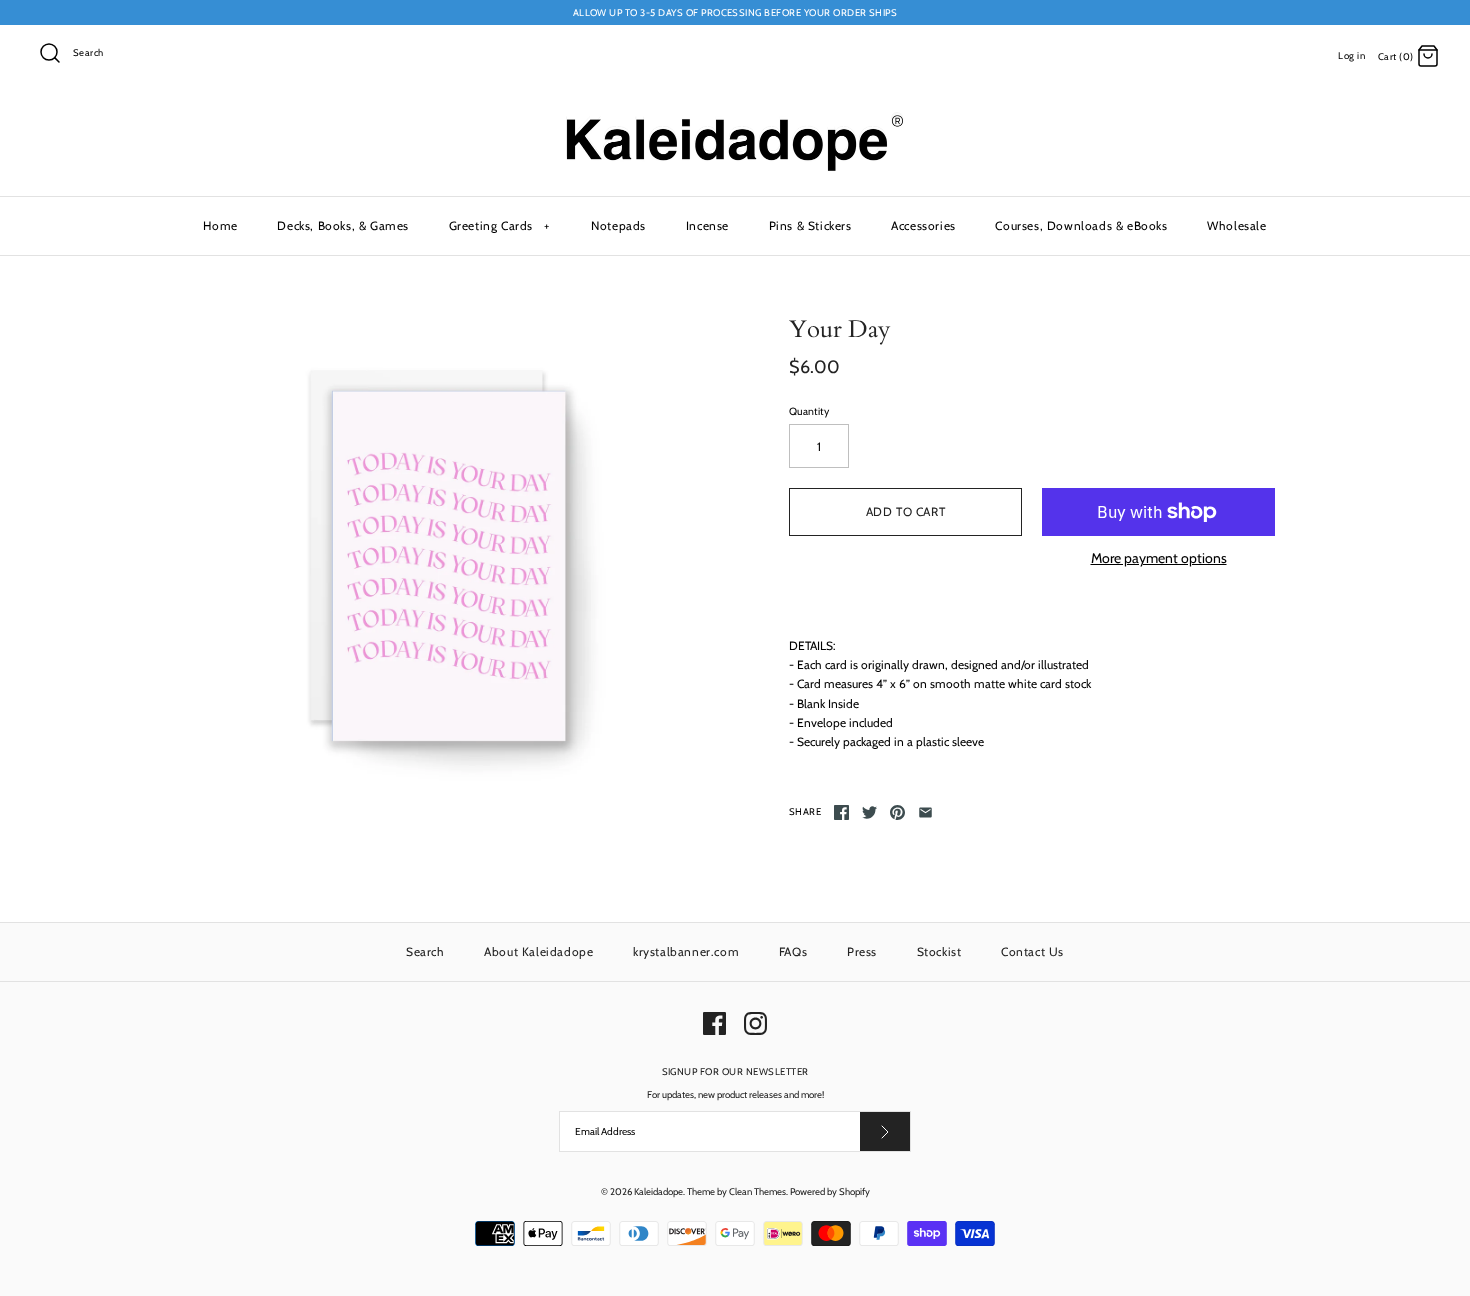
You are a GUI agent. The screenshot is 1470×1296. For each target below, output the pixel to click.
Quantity (809, 411)
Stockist (939, 951)
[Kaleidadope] (735, 119)
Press (862, 951)
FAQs (793, 951)
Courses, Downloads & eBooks (1081, 225)
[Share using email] (925, 812)
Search (425, 951)
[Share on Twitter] (869, 812)
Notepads (618, 225)
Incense (707, 225)
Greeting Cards (499, 225)
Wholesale (1236, 225)
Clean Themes (757, 1191)
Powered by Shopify (830, 1191)
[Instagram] (755, 1023)
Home (220, 225)
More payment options (1159, 558)
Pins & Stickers (810, 225)
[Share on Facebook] (841, 812)
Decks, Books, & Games (343, 225)
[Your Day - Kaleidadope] (438, 559)
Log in (1351, 55)
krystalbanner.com (686, 951)
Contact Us (1032, 951)
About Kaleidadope (538, 951)
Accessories (923, 225)
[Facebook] (714, 1023)
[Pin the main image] (897, 812)
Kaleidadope (658, 1191)
